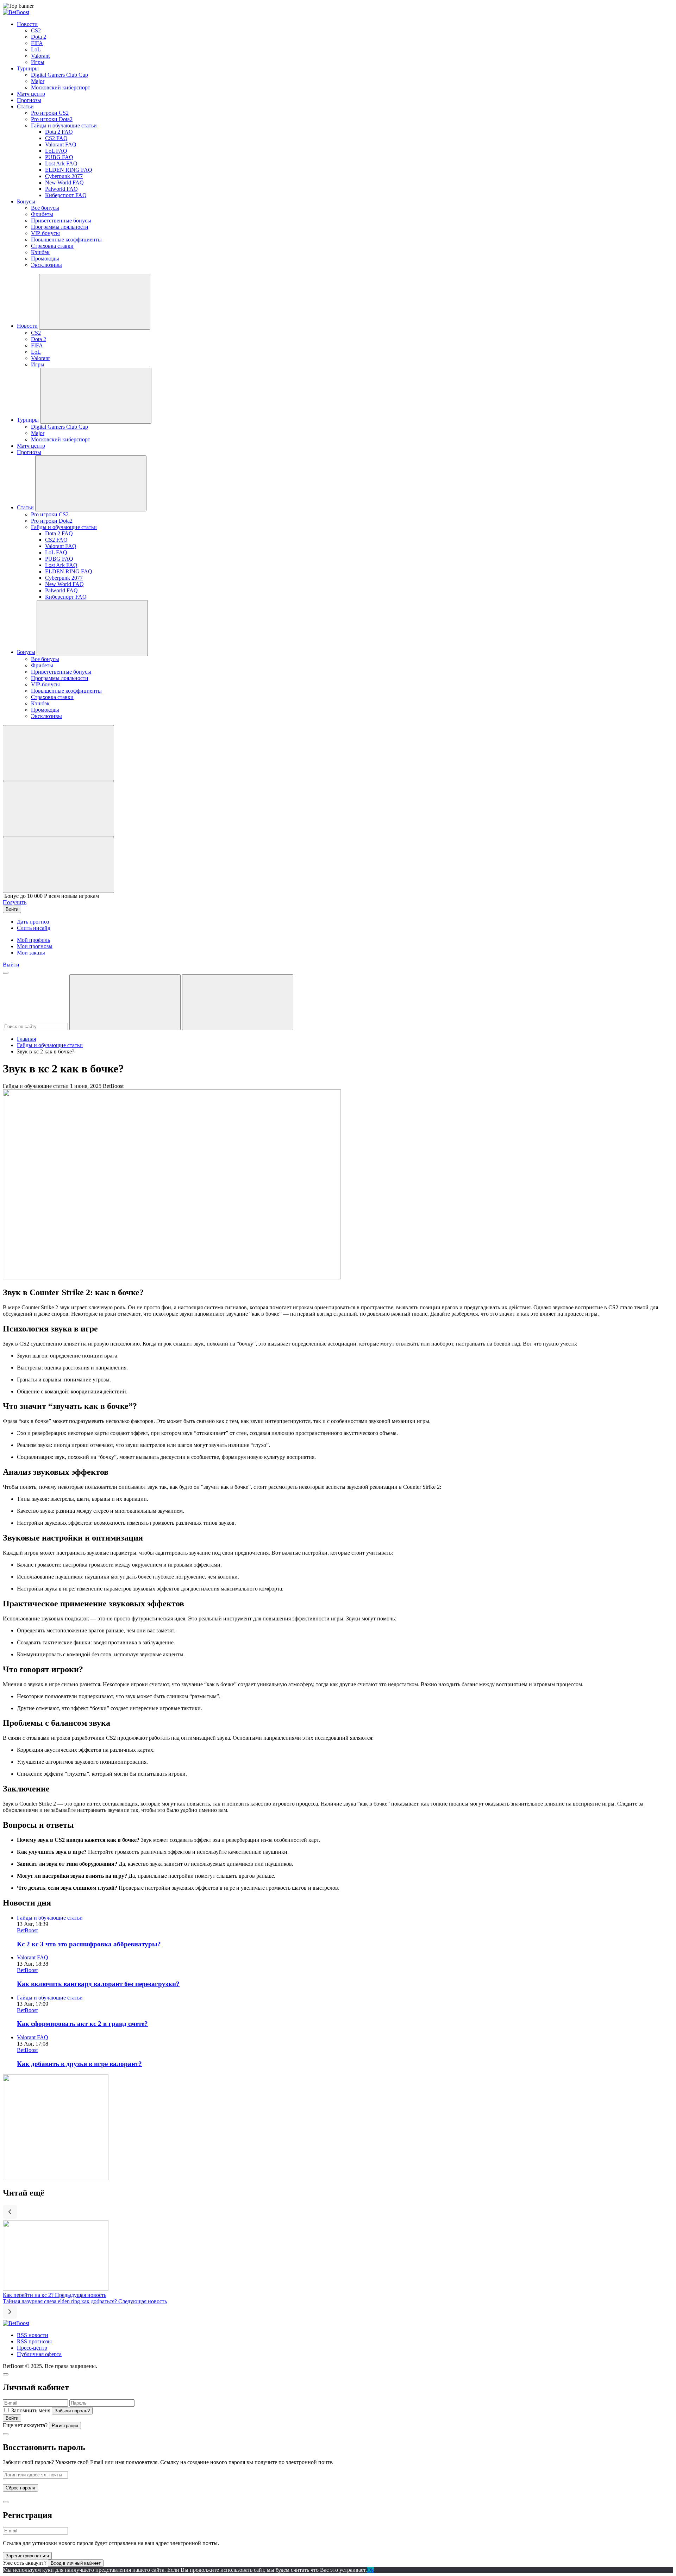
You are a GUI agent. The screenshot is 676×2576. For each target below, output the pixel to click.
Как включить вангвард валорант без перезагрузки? (98, 1984)
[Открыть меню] (6, 973)
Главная (26, 1039)
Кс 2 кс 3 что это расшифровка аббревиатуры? (89, 1944)
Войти (12, 2418)
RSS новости (33, 2335)
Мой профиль (33, 940)
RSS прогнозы (34, 2341)
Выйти (11, 965)
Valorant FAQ (33, 1957)
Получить (15, 902)
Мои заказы (31, 953)
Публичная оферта (39, 2354)
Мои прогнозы (35, 946)
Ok (370, 2570)
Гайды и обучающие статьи (50, 1045)
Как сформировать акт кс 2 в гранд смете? (82, 2024)
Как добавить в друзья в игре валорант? (79, 2064)
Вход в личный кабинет (76, 2563)
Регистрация (65, 2426)
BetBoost (27, 1930)
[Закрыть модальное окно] (6, 2374)
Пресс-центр (32, 2348)
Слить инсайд (34, 928)
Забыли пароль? (72, 2411)
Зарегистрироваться (27, 2556)
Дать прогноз (33, 922)
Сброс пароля (20, 2488)
